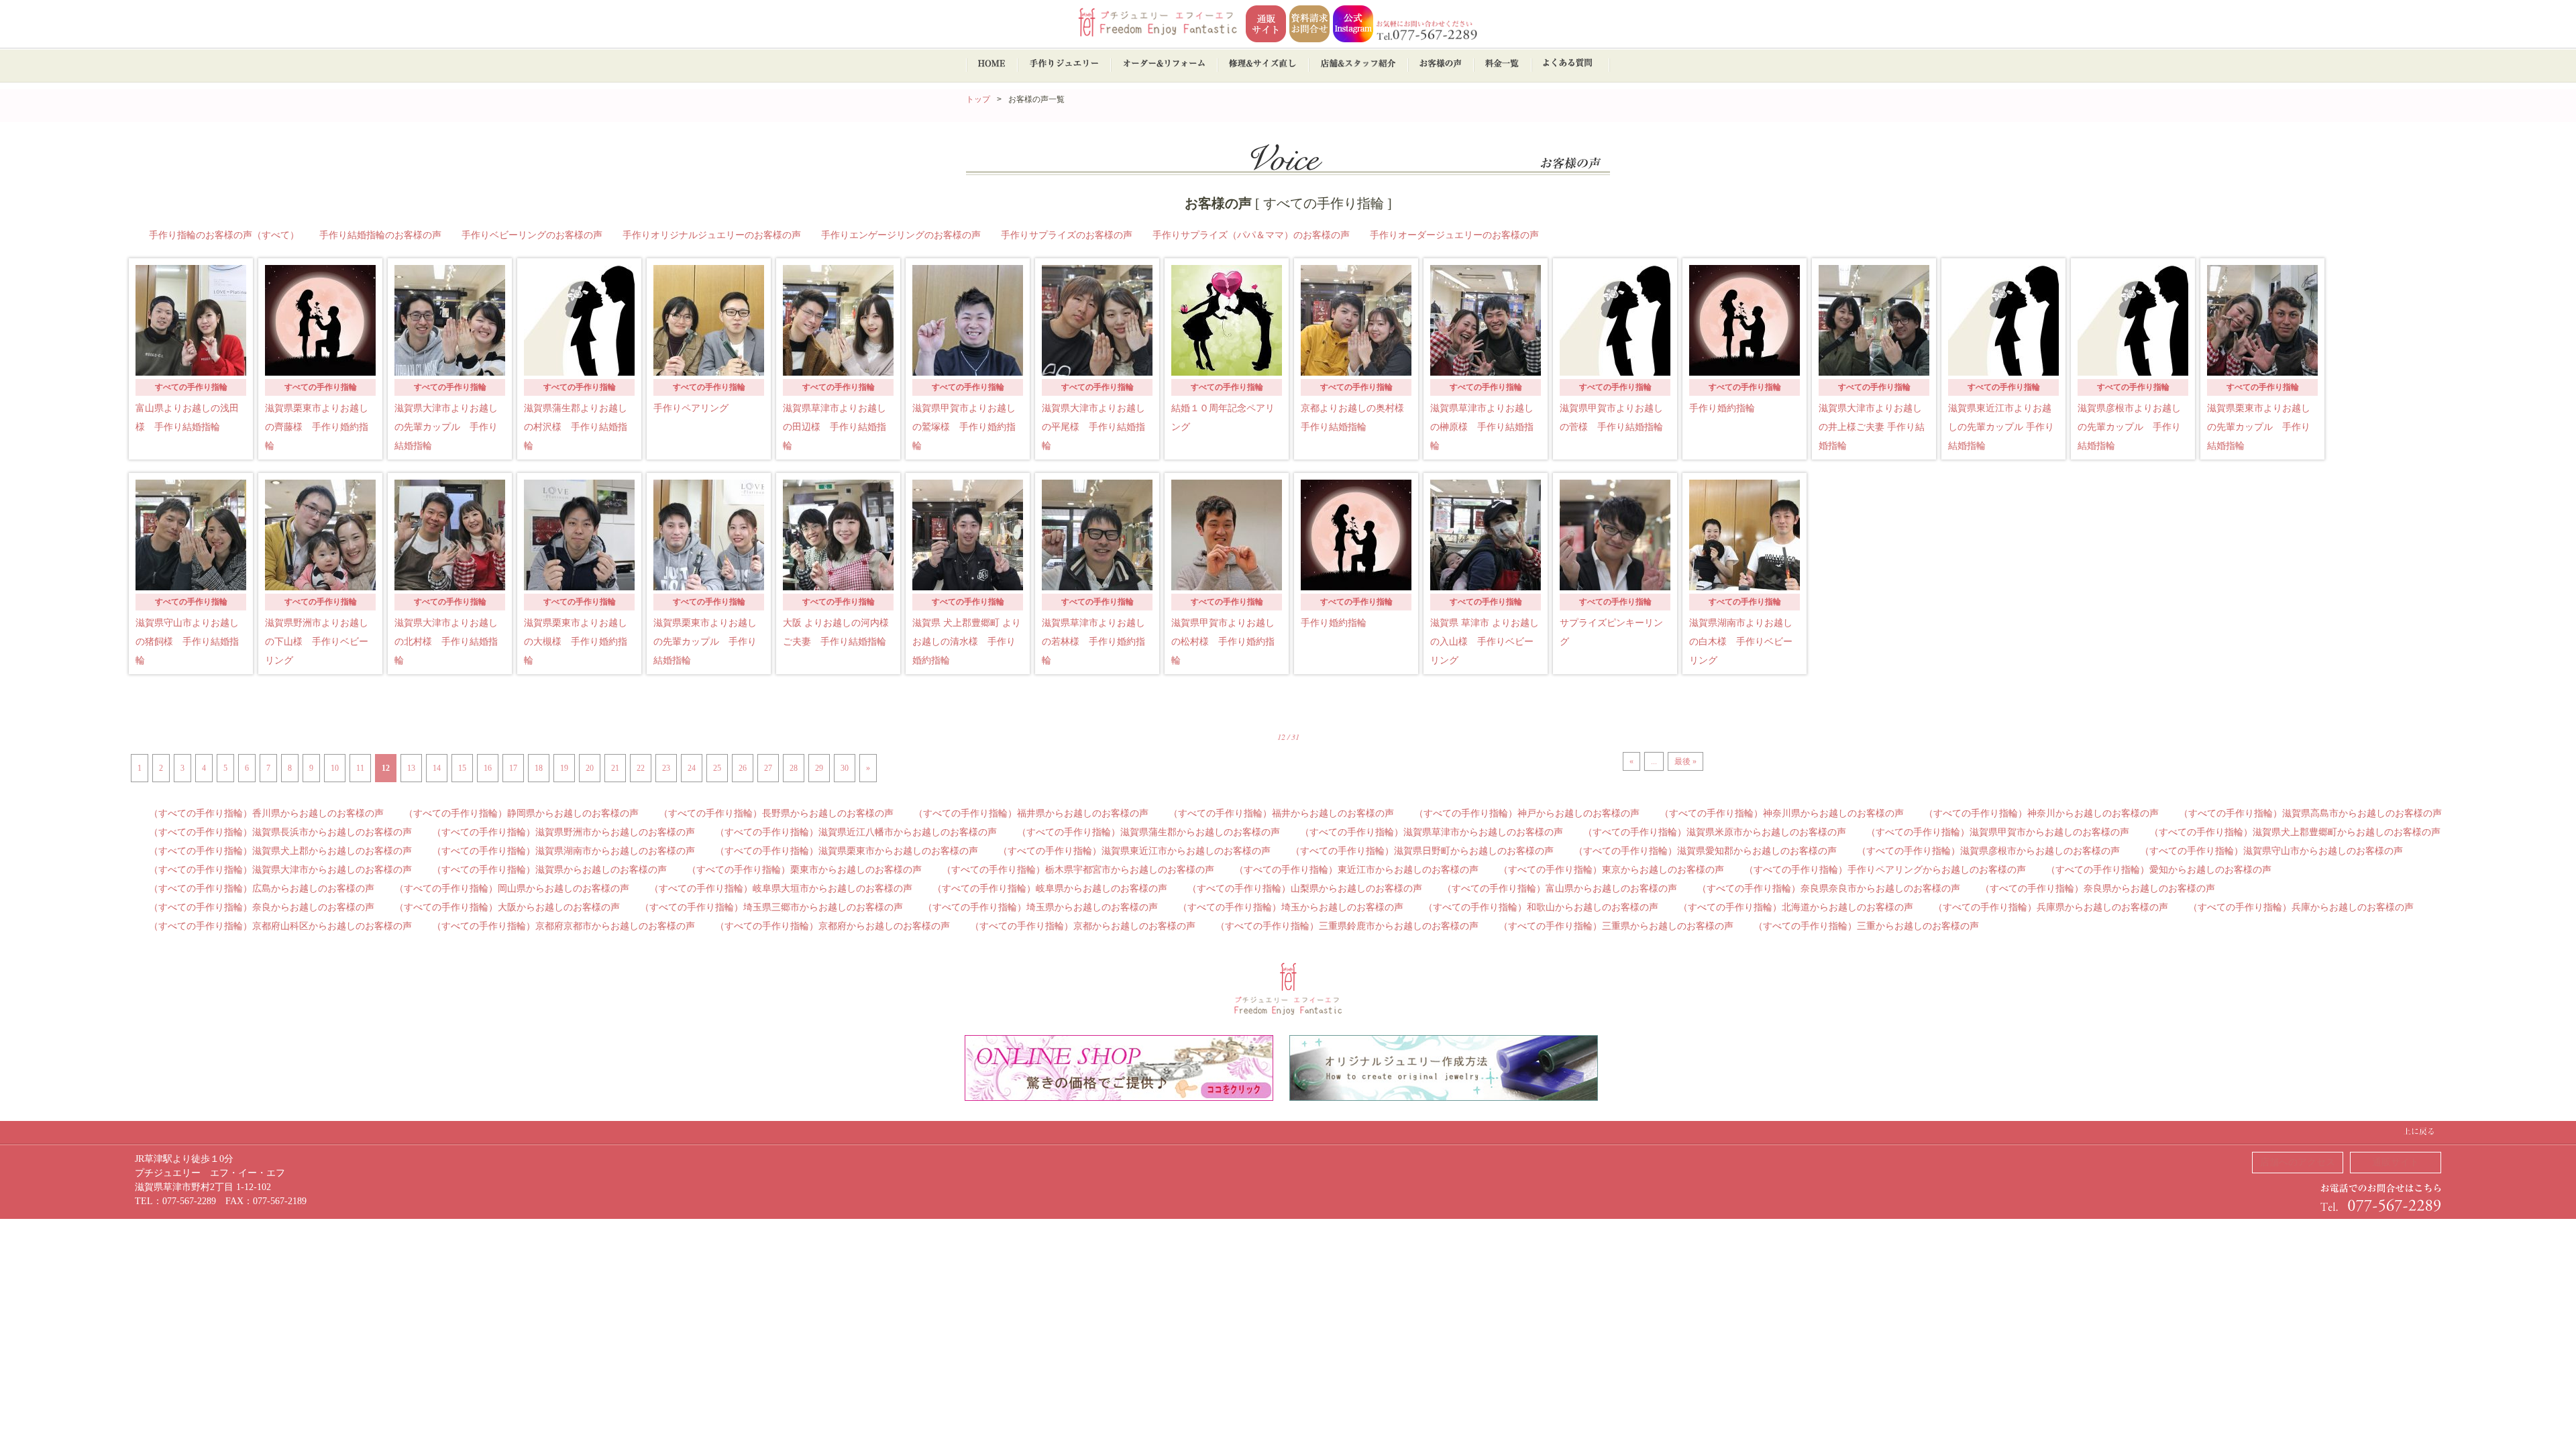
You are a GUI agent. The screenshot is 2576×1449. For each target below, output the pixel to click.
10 (335, 768)
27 (768, 768)
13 (411, 768)
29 (819, 768)
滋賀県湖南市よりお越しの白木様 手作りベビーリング (1741, 642)
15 (462, 768)
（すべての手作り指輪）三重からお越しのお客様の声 (1866, 926)
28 (794, 768)
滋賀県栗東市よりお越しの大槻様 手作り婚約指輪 (576, 642)
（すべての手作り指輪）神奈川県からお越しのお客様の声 (1782, 813)
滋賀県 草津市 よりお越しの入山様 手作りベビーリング (1485, 642)
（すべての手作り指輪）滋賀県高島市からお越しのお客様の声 (2310, 813)
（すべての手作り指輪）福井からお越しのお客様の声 (1281, 813)
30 (845, 768)
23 (666, 768)
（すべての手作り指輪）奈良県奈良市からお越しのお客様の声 (1829, 889)
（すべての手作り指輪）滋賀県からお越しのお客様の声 (549, 870)
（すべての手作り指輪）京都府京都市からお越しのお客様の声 (563, 926)
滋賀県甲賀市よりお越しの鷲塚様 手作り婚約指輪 (964, 427)
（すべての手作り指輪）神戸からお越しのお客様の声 (1527, 813)
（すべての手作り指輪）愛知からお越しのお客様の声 (2159, 870)
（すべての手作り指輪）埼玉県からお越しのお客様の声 (1040, 907)
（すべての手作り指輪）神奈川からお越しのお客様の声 (2041, 813)
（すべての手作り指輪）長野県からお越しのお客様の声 (776, 813)
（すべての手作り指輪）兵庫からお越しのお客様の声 (2301, 907)
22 (641, 768)
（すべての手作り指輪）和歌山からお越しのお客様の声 (1541, 907)
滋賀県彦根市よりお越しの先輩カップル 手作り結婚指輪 (2129, 427)
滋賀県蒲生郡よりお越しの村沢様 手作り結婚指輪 (576, 427)
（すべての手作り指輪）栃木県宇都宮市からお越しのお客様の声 (1078, 870)
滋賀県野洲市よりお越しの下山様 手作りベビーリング (317, 642)
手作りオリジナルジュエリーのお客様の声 (712, 235)
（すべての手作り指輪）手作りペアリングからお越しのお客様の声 (1885, 870)
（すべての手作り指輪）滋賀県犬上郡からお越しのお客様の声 (280, 851)
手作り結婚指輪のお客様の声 (380, 235)
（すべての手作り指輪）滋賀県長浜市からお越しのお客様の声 (280, 832)
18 (539, 768)
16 (488, 768)
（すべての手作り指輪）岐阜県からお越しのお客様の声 (1050, 889)
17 (513, 768)
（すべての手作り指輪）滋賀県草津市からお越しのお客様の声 (1432, 832)
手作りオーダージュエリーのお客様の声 (1454, 235)
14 (437, 768)
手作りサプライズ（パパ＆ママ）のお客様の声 (1251, 235)
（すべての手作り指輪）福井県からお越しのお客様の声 (1031, 813)
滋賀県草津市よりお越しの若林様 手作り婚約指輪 (1093, 642)
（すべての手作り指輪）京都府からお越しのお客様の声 (833, 926)
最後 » (1685, 761)
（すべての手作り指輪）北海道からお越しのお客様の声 (1796, 907)
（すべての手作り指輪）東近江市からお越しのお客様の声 (1356, 870)
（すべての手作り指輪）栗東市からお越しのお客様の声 (804, 870)
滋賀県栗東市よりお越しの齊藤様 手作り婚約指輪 (317, 427)
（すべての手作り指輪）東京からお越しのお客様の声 (1611, 870)
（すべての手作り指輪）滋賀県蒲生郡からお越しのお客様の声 (1148, 832)
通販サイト (2396, 1162)
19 (564, 768)
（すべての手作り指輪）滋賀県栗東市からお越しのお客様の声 (847, 851)
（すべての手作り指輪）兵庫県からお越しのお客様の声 (2051, 907)
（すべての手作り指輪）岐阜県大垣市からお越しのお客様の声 (781, 889)
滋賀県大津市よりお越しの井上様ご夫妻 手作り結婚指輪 (1872, 427)
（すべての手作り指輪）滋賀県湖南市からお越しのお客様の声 (563, 851)
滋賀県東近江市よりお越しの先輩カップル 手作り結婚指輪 (2001, 427)
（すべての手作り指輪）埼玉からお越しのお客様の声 (1291, 907)
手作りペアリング (691, 408)
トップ (978, 99)
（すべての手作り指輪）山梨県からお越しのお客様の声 (1305, 889)
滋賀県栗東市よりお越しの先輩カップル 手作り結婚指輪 (2259, 427)
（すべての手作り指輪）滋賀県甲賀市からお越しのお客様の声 (1998, 832)
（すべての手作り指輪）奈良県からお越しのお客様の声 (2098, 889)
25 (717, 768)
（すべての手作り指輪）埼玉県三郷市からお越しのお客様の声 (771, 907)
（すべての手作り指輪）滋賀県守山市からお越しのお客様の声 (2271, 851)
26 (743, 768)
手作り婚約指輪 (1722, 408)
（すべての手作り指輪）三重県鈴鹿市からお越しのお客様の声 (1347, 926)
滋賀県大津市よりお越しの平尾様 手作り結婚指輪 (1093, 427)
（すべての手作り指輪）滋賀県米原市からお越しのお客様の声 (1715, 832)
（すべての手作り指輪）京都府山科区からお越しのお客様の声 (280, 926)
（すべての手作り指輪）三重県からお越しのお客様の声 (1616, 926)
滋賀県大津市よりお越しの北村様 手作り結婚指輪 (446, 642)
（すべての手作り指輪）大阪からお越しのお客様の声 (507, 907)
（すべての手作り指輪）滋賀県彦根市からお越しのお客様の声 (1988, 851)
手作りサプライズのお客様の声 (1067, 235)
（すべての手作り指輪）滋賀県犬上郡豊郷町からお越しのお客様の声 (2295, 832)
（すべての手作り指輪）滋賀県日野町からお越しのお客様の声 (1422, 851)
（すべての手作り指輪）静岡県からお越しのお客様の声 (521, 813)
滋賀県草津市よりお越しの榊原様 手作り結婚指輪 (1482, 427)
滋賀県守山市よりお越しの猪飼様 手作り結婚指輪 (187, 642)
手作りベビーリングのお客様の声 (532, 235)
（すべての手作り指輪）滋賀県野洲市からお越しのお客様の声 (563, 832)
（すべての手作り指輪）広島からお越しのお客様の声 (262, 889)
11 (360, 768)
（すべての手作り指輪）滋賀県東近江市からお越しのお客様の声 (1134, 851)
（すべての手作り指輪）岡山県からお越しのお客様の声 (512, 889)
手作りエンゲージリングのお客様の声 (901, 235)
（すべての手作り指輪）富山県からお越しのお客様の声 (1560, 889)
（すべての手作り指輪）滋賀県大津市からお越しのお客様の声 (280, 870)
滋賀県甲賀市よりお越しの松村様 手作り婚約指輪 (1223, 642)
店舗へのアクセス (2298, 1162)
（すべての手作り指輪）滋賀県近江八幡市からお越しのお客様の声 (856, 832)
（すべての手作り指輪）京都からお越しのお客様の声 (1083, 926)
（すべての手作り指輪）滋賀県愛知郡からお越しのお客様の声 (1705, 851)
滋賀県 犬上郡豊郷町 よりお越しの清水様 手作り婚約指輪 (967, 642)
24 (692, 768)
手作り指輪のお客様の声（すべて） (224, 235)
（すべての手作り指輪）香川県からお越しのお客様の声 (266, 813)
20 (590, 768)
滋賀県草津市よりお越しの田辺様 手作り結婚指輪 (835, 427)
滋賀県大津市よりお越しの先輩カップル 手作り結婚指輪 (446, 427)
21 (615, 768)
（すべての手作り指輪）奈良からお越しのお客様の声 (262, 907)
